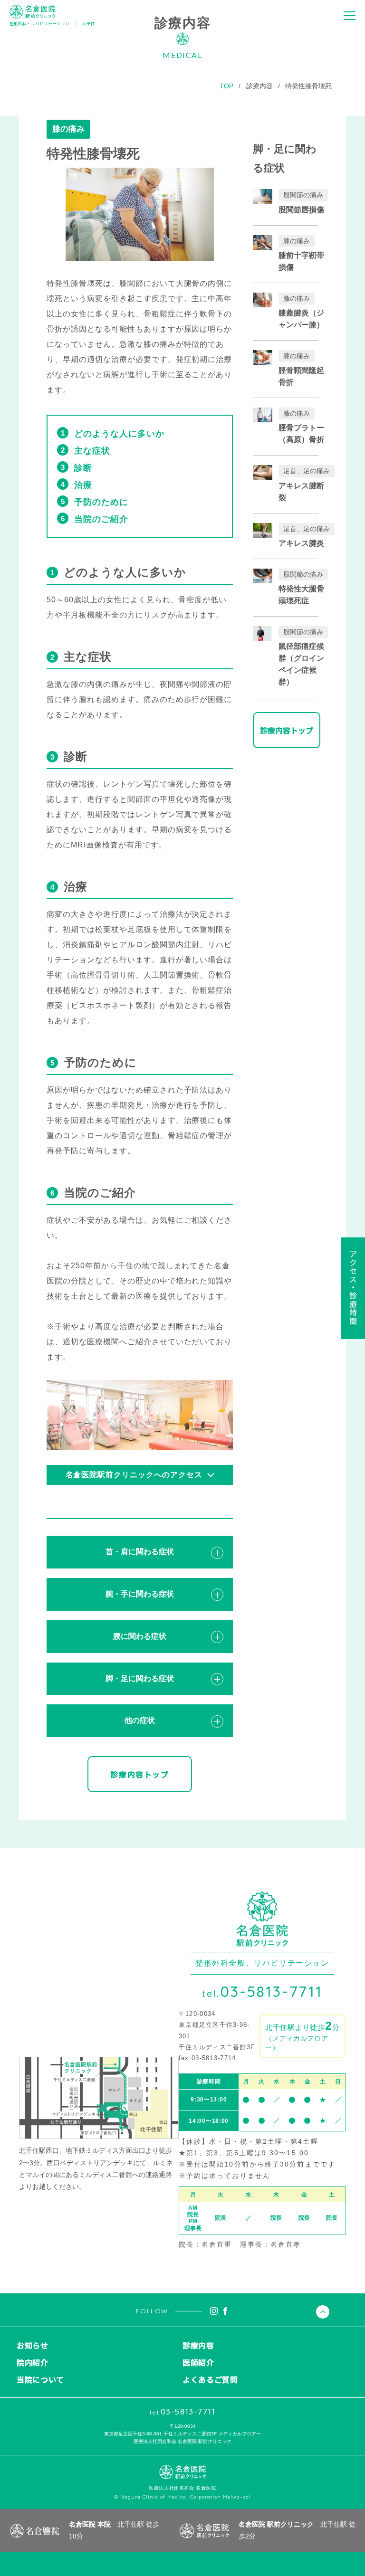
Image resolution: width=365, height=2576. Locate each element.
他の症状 (140, 1720)
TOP (226, 86)
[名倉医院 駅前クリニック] (33, 12)
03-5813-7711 (262, 1991)
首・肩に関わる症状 (140, 1552)
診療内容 (259, 86)
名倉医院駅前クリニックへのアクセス (134, 1475)
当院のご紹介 (101, 519)
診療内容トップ (139, 1774)
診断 (83, 468)
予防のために (101, 502)
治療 (83, 485)
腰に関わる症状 (140, 1636)
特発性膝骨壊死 (308, 86)
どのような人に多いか (119, 434)
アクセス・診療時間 (353, 1288)
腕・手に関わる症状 (140, 1594)
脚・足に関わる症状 (140, 1678)
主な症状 (92, 451)
